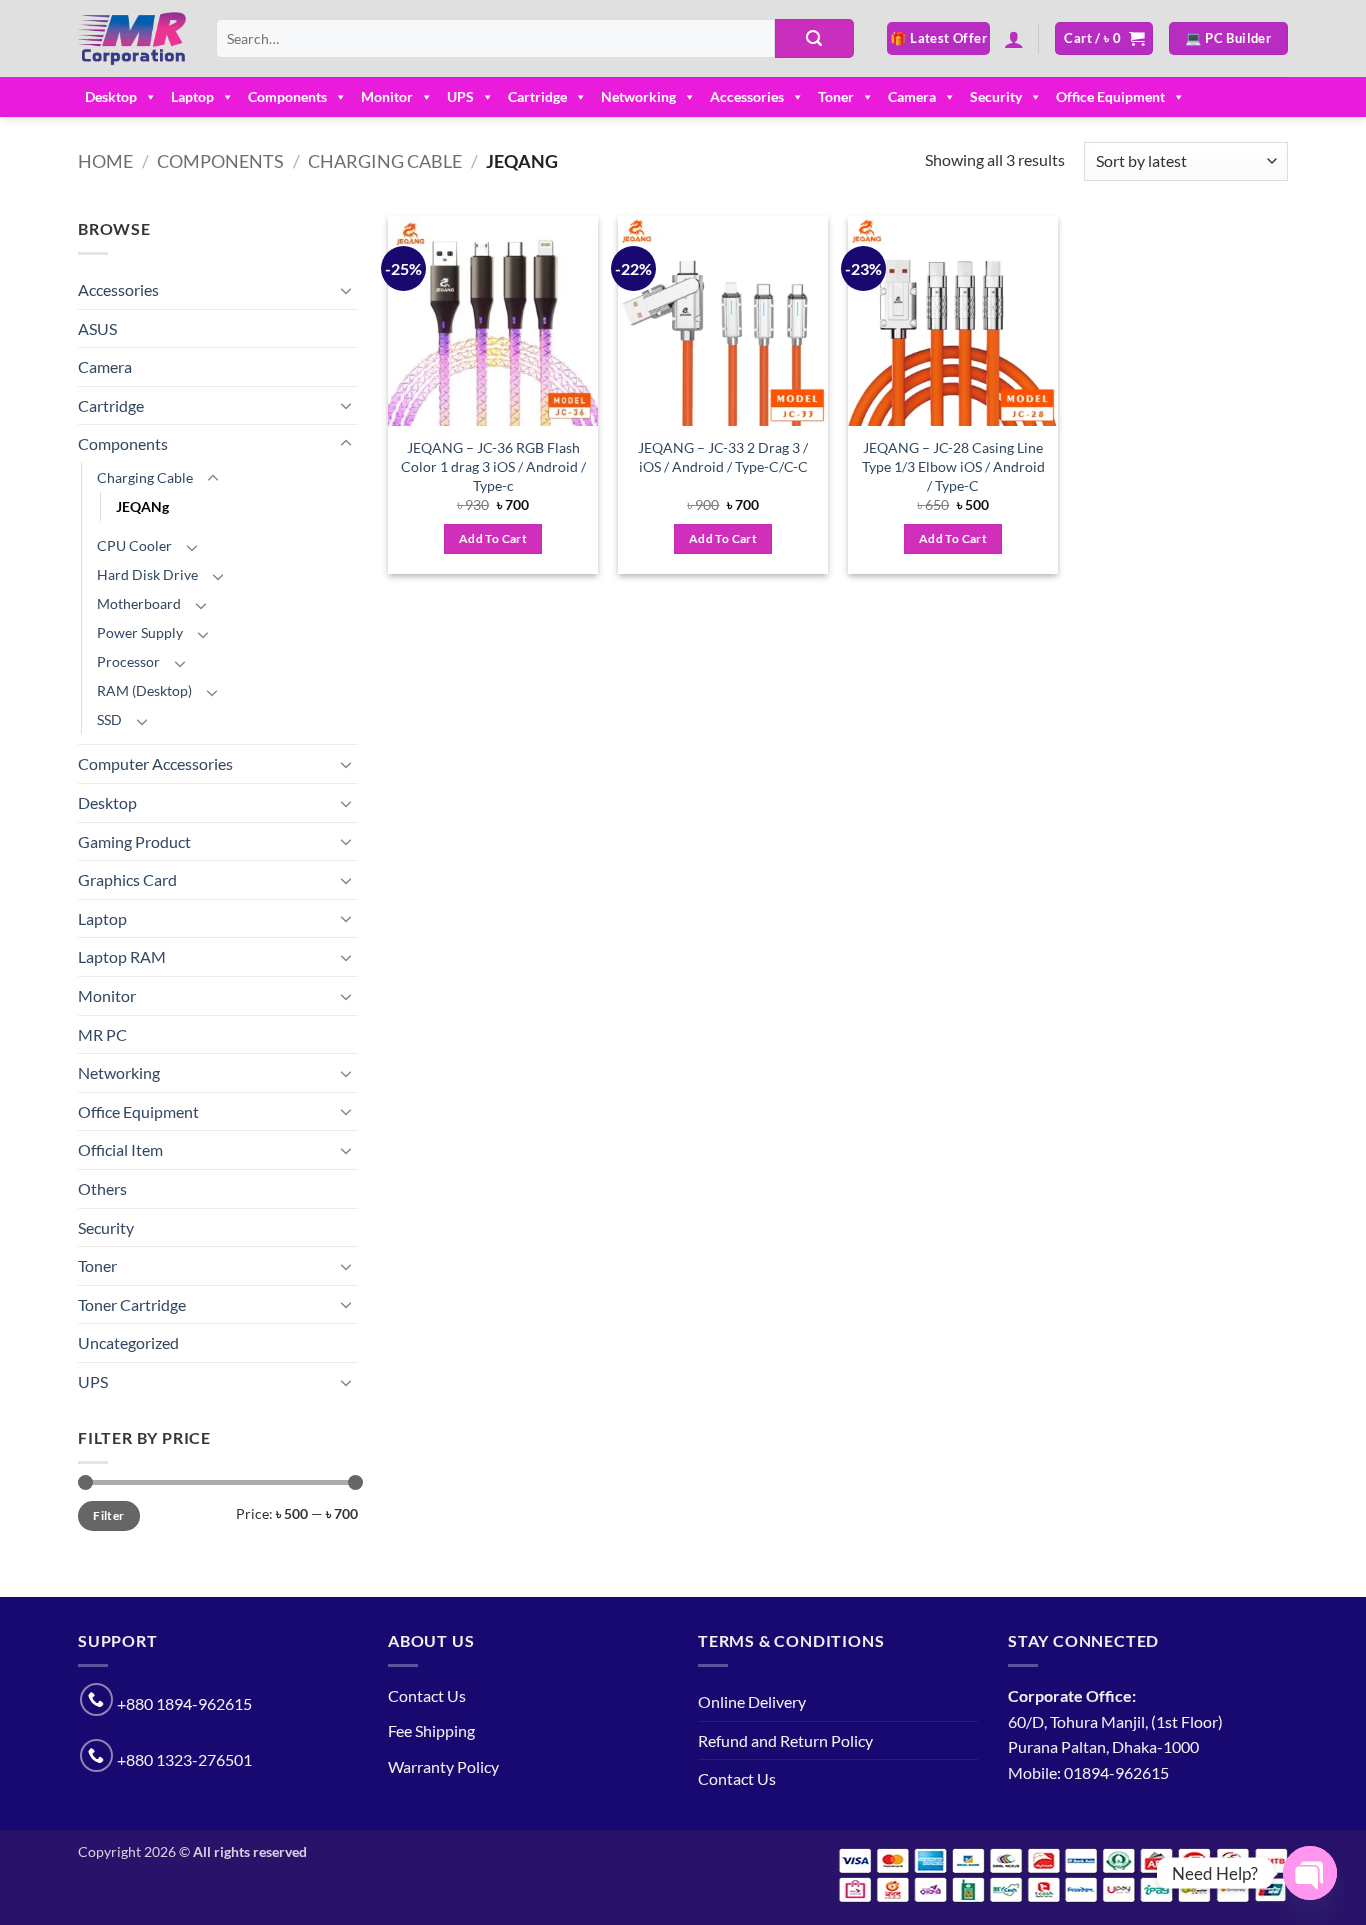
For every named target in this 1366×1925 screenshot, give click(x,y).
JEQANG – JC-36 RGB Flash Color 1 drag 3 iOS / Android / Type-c (493, 466)
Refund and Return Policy (785, 1740)
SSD (109, 719)
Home (105, 161)
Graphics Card (127, 879)
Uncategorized (128, 1342)
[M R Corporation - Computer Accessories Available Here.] (132, 39)
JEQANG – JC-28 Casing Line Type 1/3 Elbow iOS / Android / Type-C (953, 466)
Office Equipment (1110, 96)
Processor (128, 661)
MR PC (102, 1034)
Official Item (120, 1149)
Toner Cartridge (132, 1304)
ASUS (97, 328)
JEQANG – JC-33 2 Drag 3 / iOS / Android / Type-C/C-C (723, 457)
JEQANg (142, 506)
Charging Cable (385, 161)
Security (996, 96)
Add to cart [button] (493, 538)
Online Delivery (752, 1701)
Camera (912, 96)
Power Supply (140, 632)
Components (287, 96)
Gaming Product (134, 841)
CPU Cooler (134, 545)
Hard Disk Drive (147, 574)
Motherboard (139, 603)
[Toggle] (346, 290)
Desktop (111, 96)
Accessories (747, 96)
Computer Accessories (155, 763)
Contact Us (427, 1695)
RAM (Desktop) (144, 690)
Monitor (387, 96)
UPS (460, 96)
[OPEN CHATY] (1310, 1873)
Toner (836, 96)
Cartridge (537, 96)
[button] (1014, 39)
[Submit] (814, 39)
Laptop (192, 96)
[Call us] (96, 1699)
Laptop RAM (122, 956)
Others (102, 1188)
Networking (638, 96)
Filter (108, 1515)
